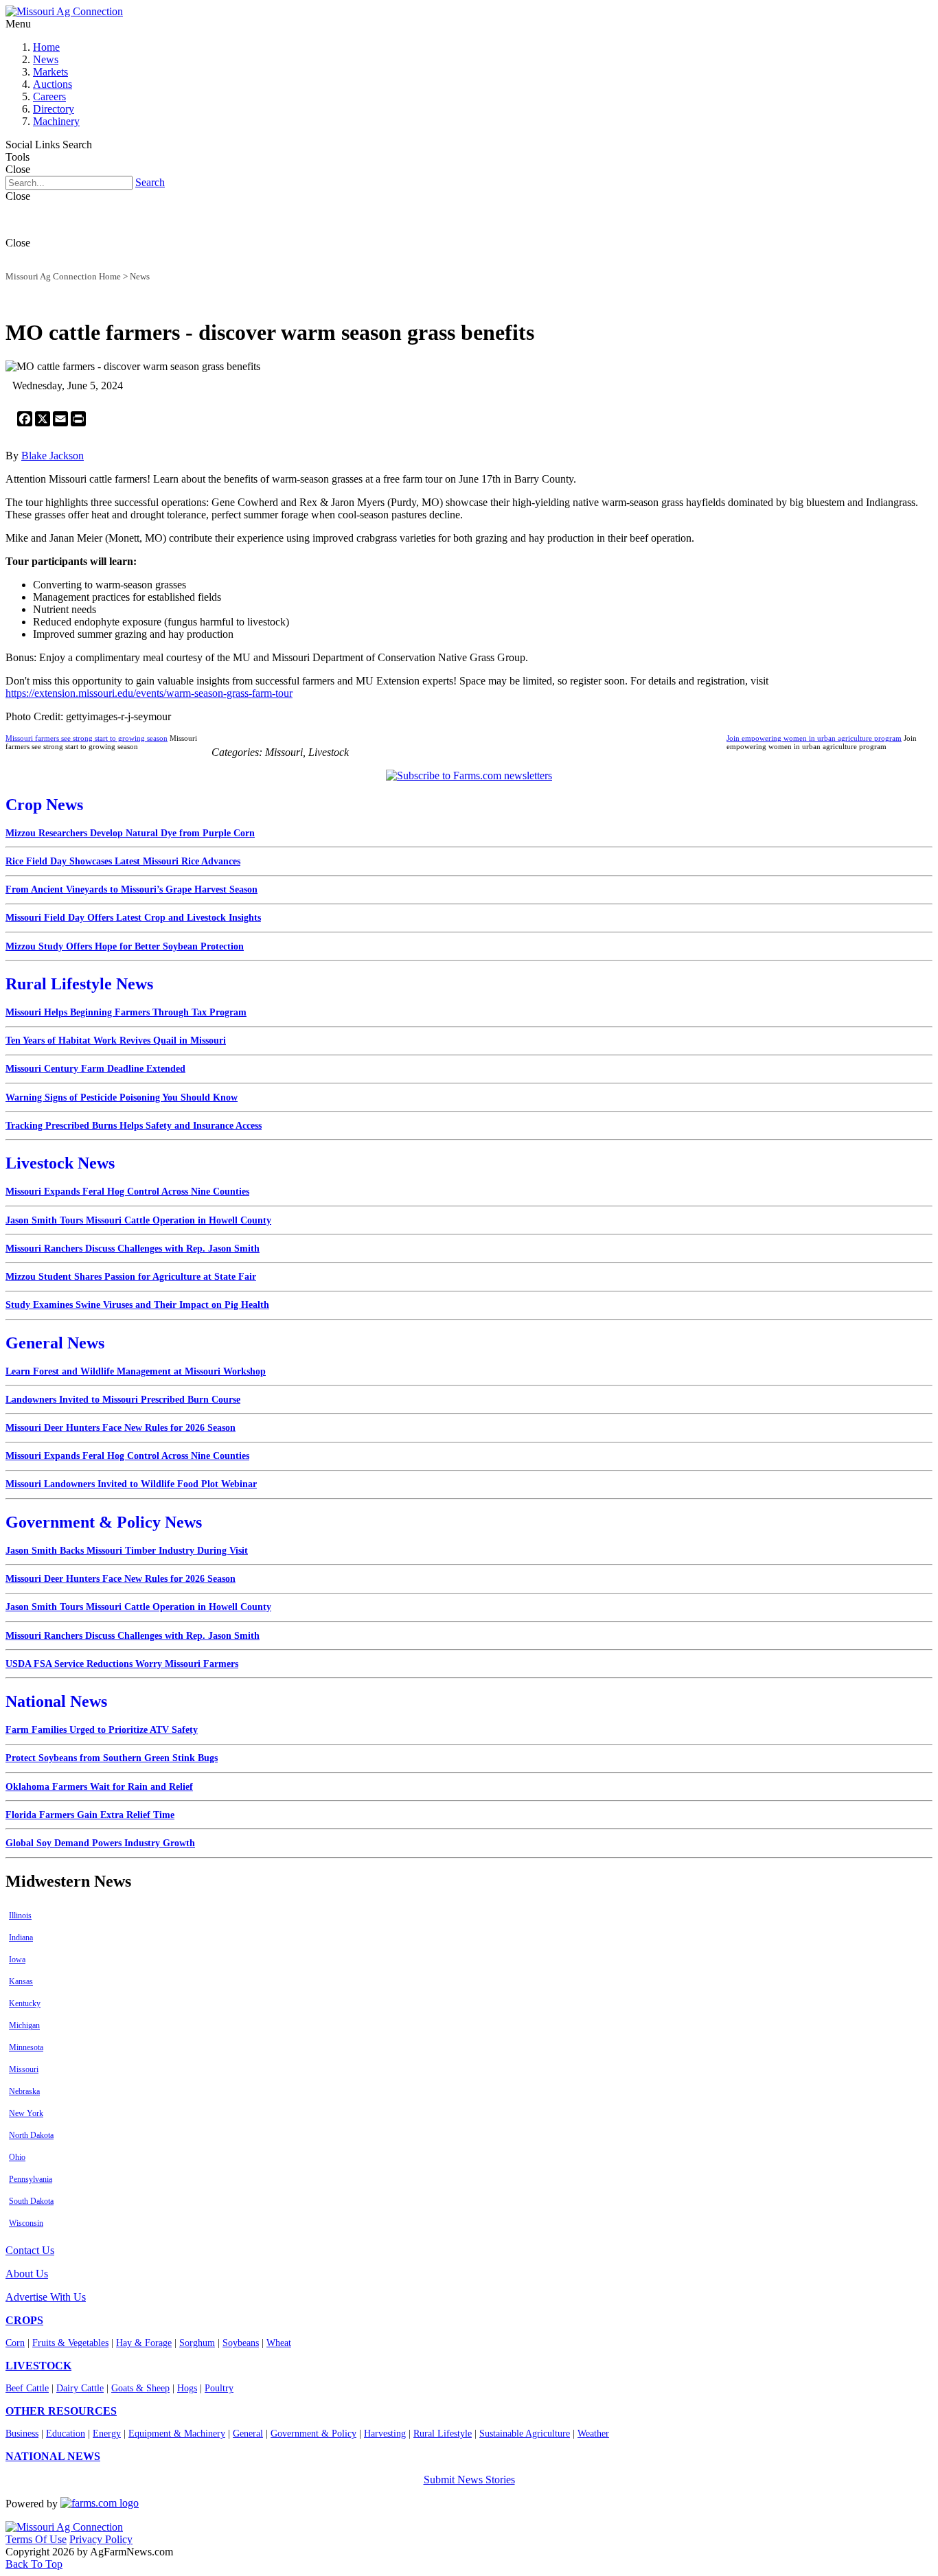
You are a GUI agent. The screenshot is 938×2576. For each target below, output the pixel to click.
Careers (49, 96)
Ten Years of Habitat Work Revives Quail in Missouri (116, 1040)
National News (56, 1701)
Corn (15, 2343)
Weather (593, 2434)
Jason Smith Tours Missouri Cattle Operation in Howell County (138, 1220)
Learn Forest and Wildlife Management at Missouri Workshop (136, 1371)
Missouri (24, 2069)
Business (22, 2434)
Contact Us (30, 2250)
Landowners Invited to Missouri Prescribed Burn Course (123, 1400)
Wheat (279, 2343)
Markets (50, 72)
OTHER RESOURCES (61, 2411)
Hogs (187, 2388)
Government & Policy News (104, 1522)
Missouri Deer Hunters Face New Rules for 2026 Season (121, 1428)
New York (26, 2113)
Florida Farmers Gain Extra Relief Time (90, 1815)
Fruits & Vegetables (70, 2343)
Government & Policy (313, 2434)
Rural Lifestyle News (79, 984)
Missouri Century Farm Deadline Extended (95, 1069)
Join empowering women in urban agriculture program (814, 738)
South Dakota (31, 2201)
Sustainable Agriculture (525, 2434)
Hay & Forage (144, 2343)
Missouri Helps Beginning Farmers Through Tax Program (126, 1012)
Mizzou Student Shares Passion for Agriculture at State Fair (131, 1277)
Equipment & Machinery (177, 2434)
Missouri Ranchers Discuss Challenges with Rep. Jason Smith (133, 1249)
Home (46, 47)
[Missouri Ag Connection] (64, 11)
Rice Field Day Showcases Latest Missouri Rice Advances (123, 861)
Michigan (24, 2025)
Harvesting (385, 2434)
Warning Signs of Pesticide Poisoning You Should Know (122, 1097)
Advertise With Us (46, 2297)
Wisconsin (26, 2223)
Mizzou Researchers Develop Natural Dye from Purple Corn (130, 833)
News (46, 59)
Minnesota (26, 2047)
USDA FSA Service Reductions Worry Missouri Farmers (122, 1664)
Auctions (53, 84)
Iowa (17, 1959)
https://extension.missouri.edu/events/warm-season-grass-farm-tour (149, 693)
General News (55, 1343)
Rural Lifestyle (443, 2434)
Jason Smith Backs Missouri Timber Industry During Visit (127, 1551)
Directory (54, 109)
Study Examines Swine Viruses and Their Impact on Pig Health (137, 1305)
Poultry (219, 2388)
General (248, 2434)
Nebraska (24, 2091)
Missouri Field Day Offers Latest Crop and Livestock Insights (133, 918)
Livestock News (60, 1163)
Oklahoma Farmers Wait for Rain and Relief (99, 1787)
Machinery (56, 121)
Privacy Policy (101, 2539)
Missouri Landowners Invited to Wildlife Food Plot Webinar (131, 1484)
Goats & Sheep (140, 2388)
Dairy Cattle (80, 2388)
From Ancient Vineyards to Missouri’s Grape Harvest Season (131, 889)
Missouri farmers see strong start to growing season (87, 738)
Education (66, 2434)
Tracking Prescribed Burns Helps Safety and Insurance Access (134, 1126)
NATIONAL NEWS (53, 2456)
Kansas (21, 1981)
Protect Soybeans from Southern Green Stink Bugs (112, 1758)
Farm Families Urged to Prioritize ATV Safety (102, 1730)
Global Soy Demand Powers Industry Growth (100, 1843)
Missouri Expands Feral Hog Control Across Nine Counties (127, 1192)
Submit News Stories (469, 2480)
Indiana (21, 1937)
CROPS (24, 2320)
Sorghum (197, 2343)
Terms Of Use (36, 2539)
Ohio (17, 2157)
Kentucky (25, 2003)
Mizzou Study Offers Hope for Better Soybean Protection (125, 946)
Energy (107, 2434)
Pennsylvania (31, 2179)
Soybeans (241, 2343)
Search (150, 182)
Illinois (20, 1916)
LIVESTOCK (38, 2366)
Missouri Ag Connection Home (63, 276)
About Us (27, 2274)
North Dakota (31, 2135)
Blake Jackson (53, 456)
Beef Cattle (27, 2388)
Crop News (44, 805)
